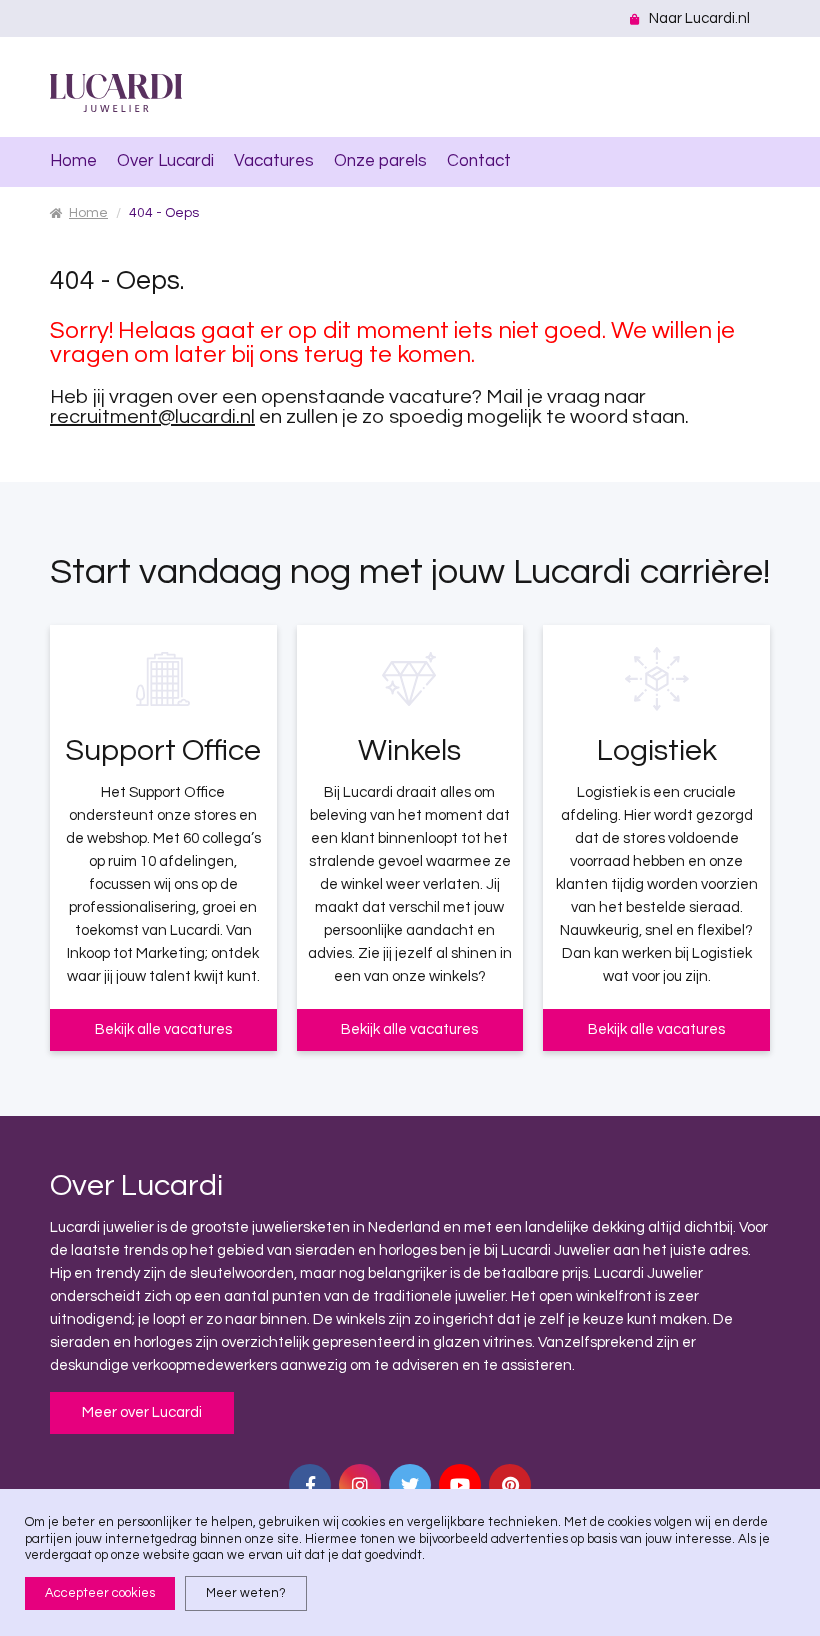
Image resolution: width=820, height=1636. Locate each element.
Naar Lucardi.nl (699, 18)
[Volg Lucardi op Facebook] (310, 1485)
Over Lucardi (165, 161)
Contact (479, 161)
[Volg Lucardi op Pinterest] (510, 1485)
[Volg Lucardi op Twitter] (410, 1485)
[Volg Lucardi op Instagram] (360, 1485)
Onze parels (380, 161)
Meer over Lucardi (142, 1412)
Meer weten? (246, 1593)
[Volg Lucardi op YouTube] (460, 1485)
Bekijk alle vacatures (163, 1029)
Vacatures (274, 161)
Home (73, 161)
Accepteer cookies (100, 1593)
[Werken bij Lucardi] (116, 93)
